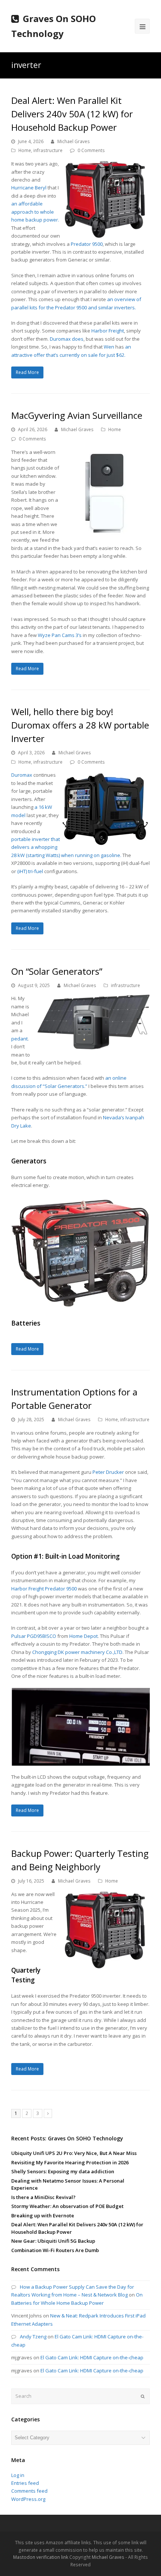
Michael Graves (74, 141)
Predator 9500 (87, 244)
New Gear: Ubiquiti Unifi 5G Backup (53, 2241)
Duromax (22, 775)
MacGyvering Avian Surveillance (77, 415)
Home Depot (83, 1636)
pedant (19, 1039)
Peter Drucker (108, 1472)
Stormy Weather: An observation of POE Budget (67, 2206)
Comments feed (29, 2491)
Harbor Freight (108, 331)
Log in (18, 2475)
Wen (109, 347)
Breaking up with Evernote (43, 2215)
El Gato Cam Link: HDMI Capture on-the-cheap (92, 2357)
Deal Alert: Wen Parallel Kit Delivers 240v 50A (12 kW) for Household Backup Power (72, 114)
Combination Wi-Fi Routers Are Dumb (55, 2250)
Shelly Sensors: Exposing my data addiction (63, 2171)
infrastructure (48, 150)
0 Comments (91, 150)
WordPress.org (28, 2499)
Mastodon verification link (41, 2557)
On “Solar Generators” (57, 971)
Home (25, 150)
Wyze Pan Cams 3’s (60, 635)
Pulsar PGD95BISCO (34, 1636)
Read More (27, 372)
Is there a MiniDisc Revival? (43, 2197)
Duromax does (67, 339)
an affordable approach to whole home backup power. (35, 212)
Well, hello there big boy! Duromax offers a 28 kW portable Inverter (80, 725)
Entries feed (25, 2483)
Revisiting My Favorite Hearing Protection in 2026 (70, 2162)
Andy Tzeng (33, 2337)
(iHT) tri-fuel (30, 871)
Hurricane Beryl (29, 188)
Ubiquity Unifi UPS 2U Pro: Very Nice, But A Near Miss (74, 2153)
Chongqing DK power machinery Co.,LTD (77, 1652)
